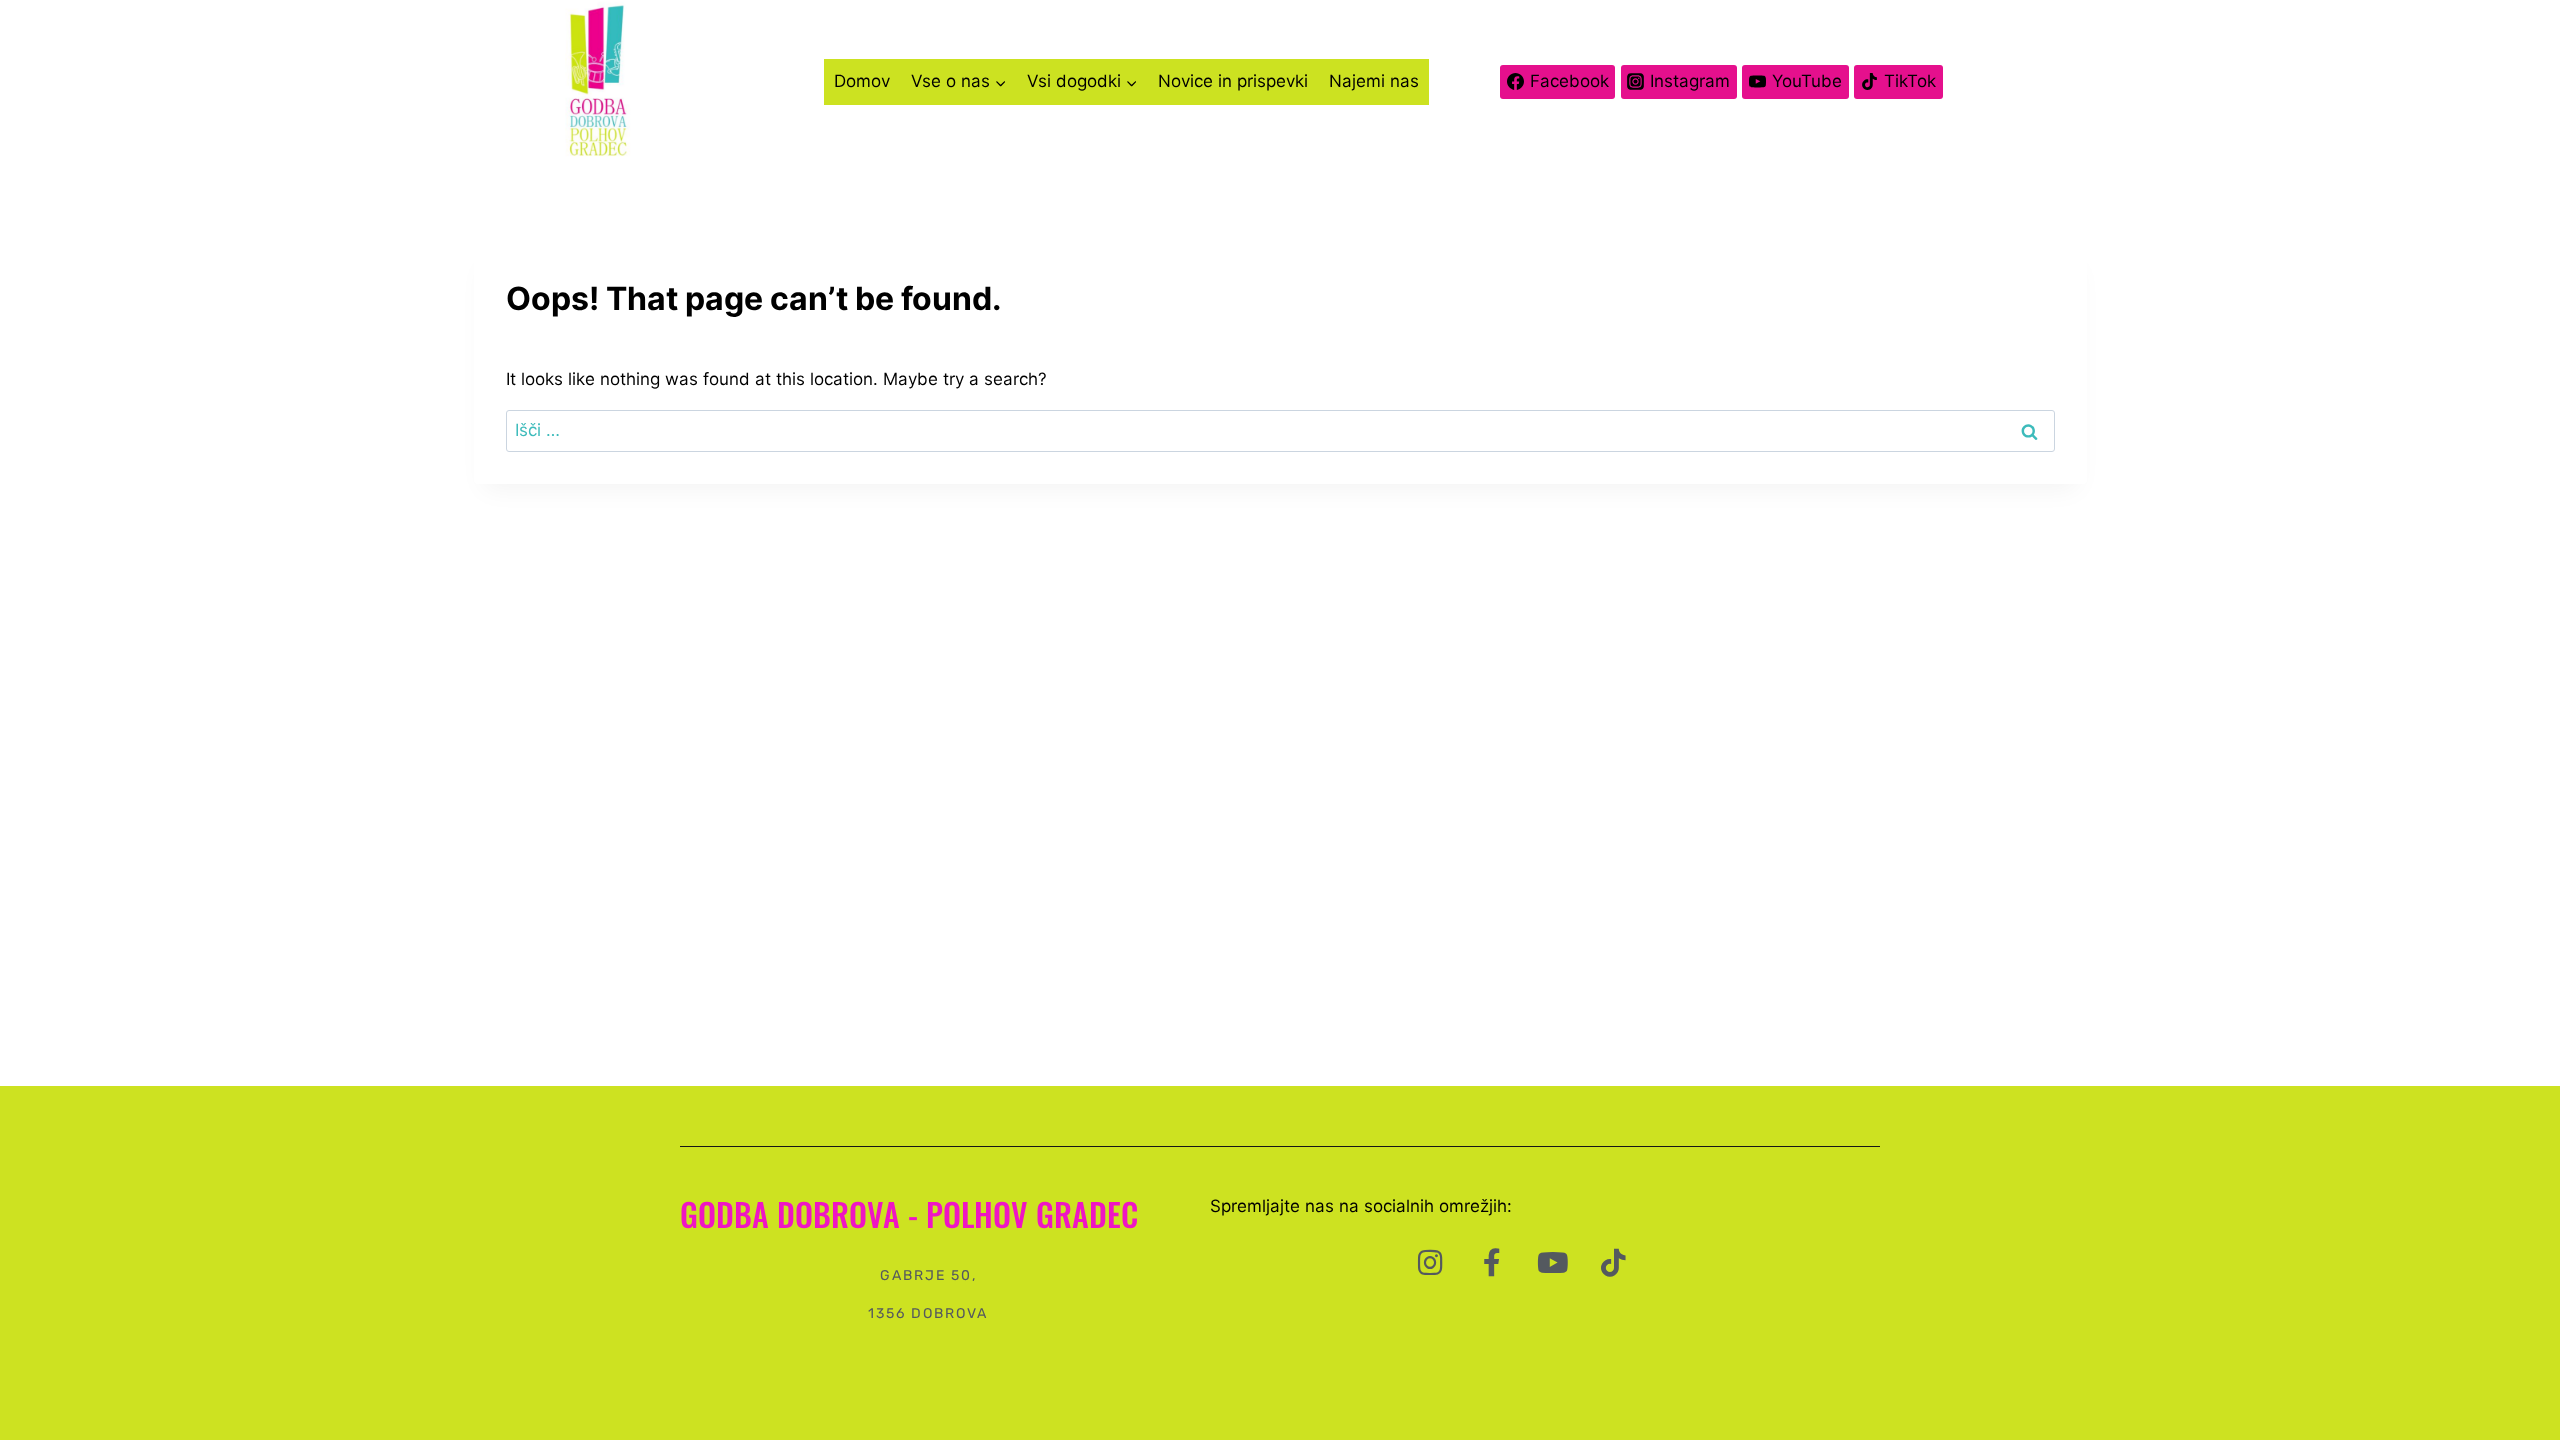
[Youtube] (1553, 1263)
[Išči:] (1280, 430)
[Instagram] (1431, 1263)
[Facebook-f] (1492, 1263)
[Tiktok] (1614, 1263)
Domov (862, 81)
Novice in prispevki (1233, 81)
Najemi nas (1374, 81)
